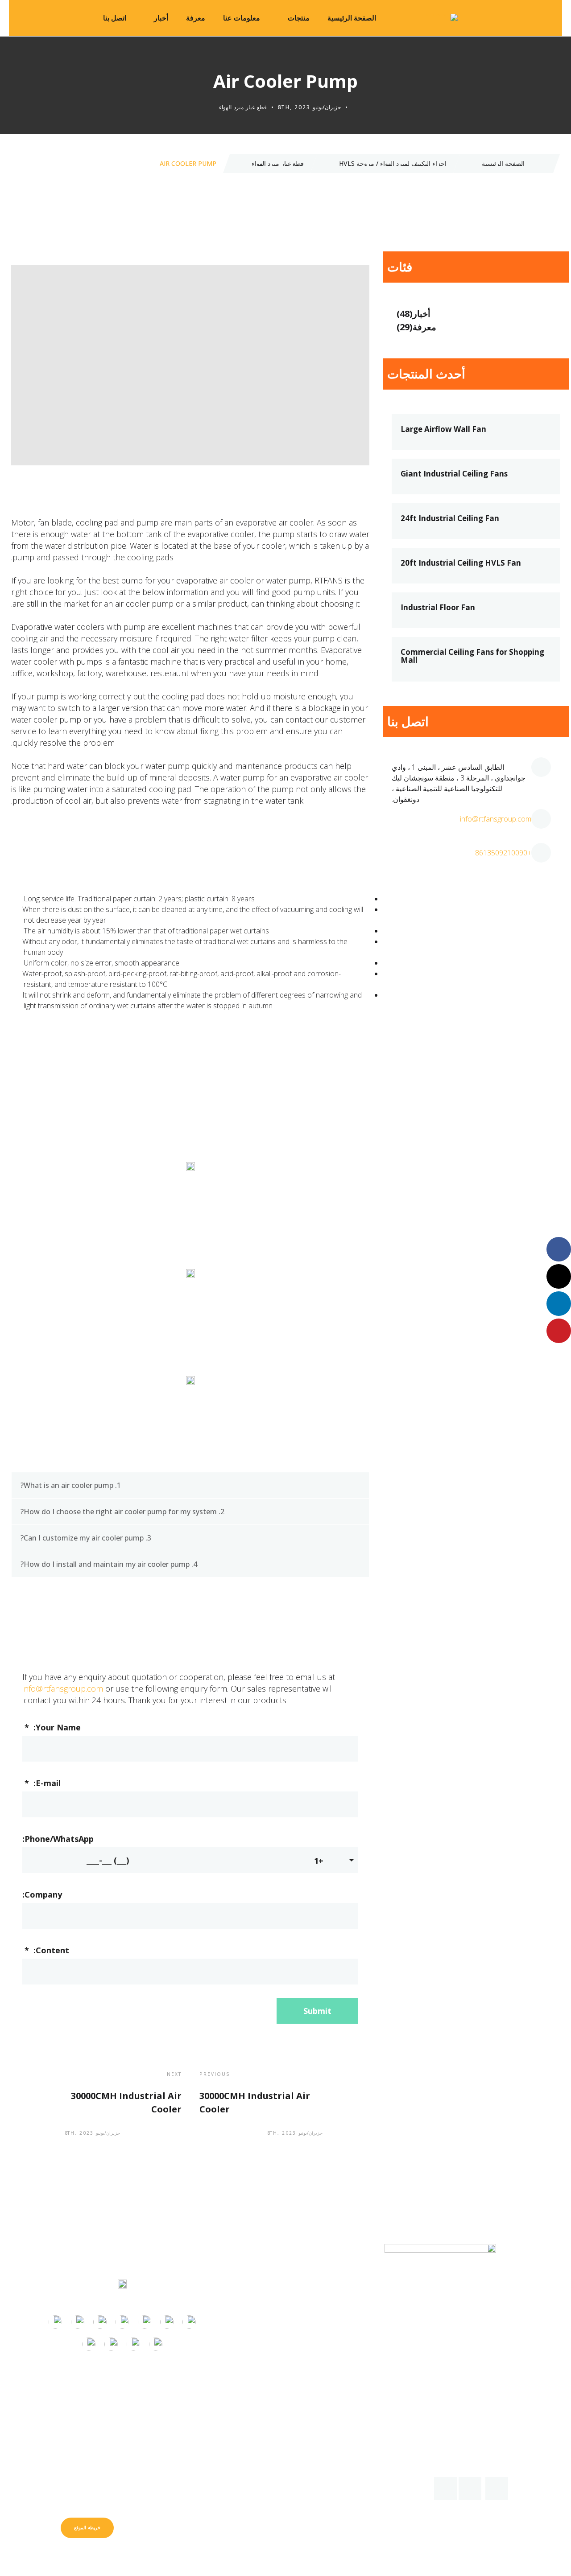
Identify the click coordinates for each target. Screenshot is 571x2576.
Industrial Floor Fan (438, 608)
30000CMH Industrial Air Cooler (255, 2102)
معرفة (196, 18)
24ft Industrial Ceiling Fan (450, 518)
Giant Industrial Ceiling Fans (454, 474)
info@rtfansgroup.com (63, 1689)
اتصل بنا (115, 18)
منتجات (299, 18)
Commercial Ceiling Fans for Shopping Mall (472, 656)
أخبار (161, 18)
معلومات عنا (242, 18)
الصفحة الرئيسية (352, 18)
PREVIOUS (215, 2074)
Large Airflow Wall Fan (443, 429)
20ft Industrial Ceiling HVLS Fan (461, 563)
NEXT (174, 2074)
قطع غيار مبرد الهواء (243, 107)
